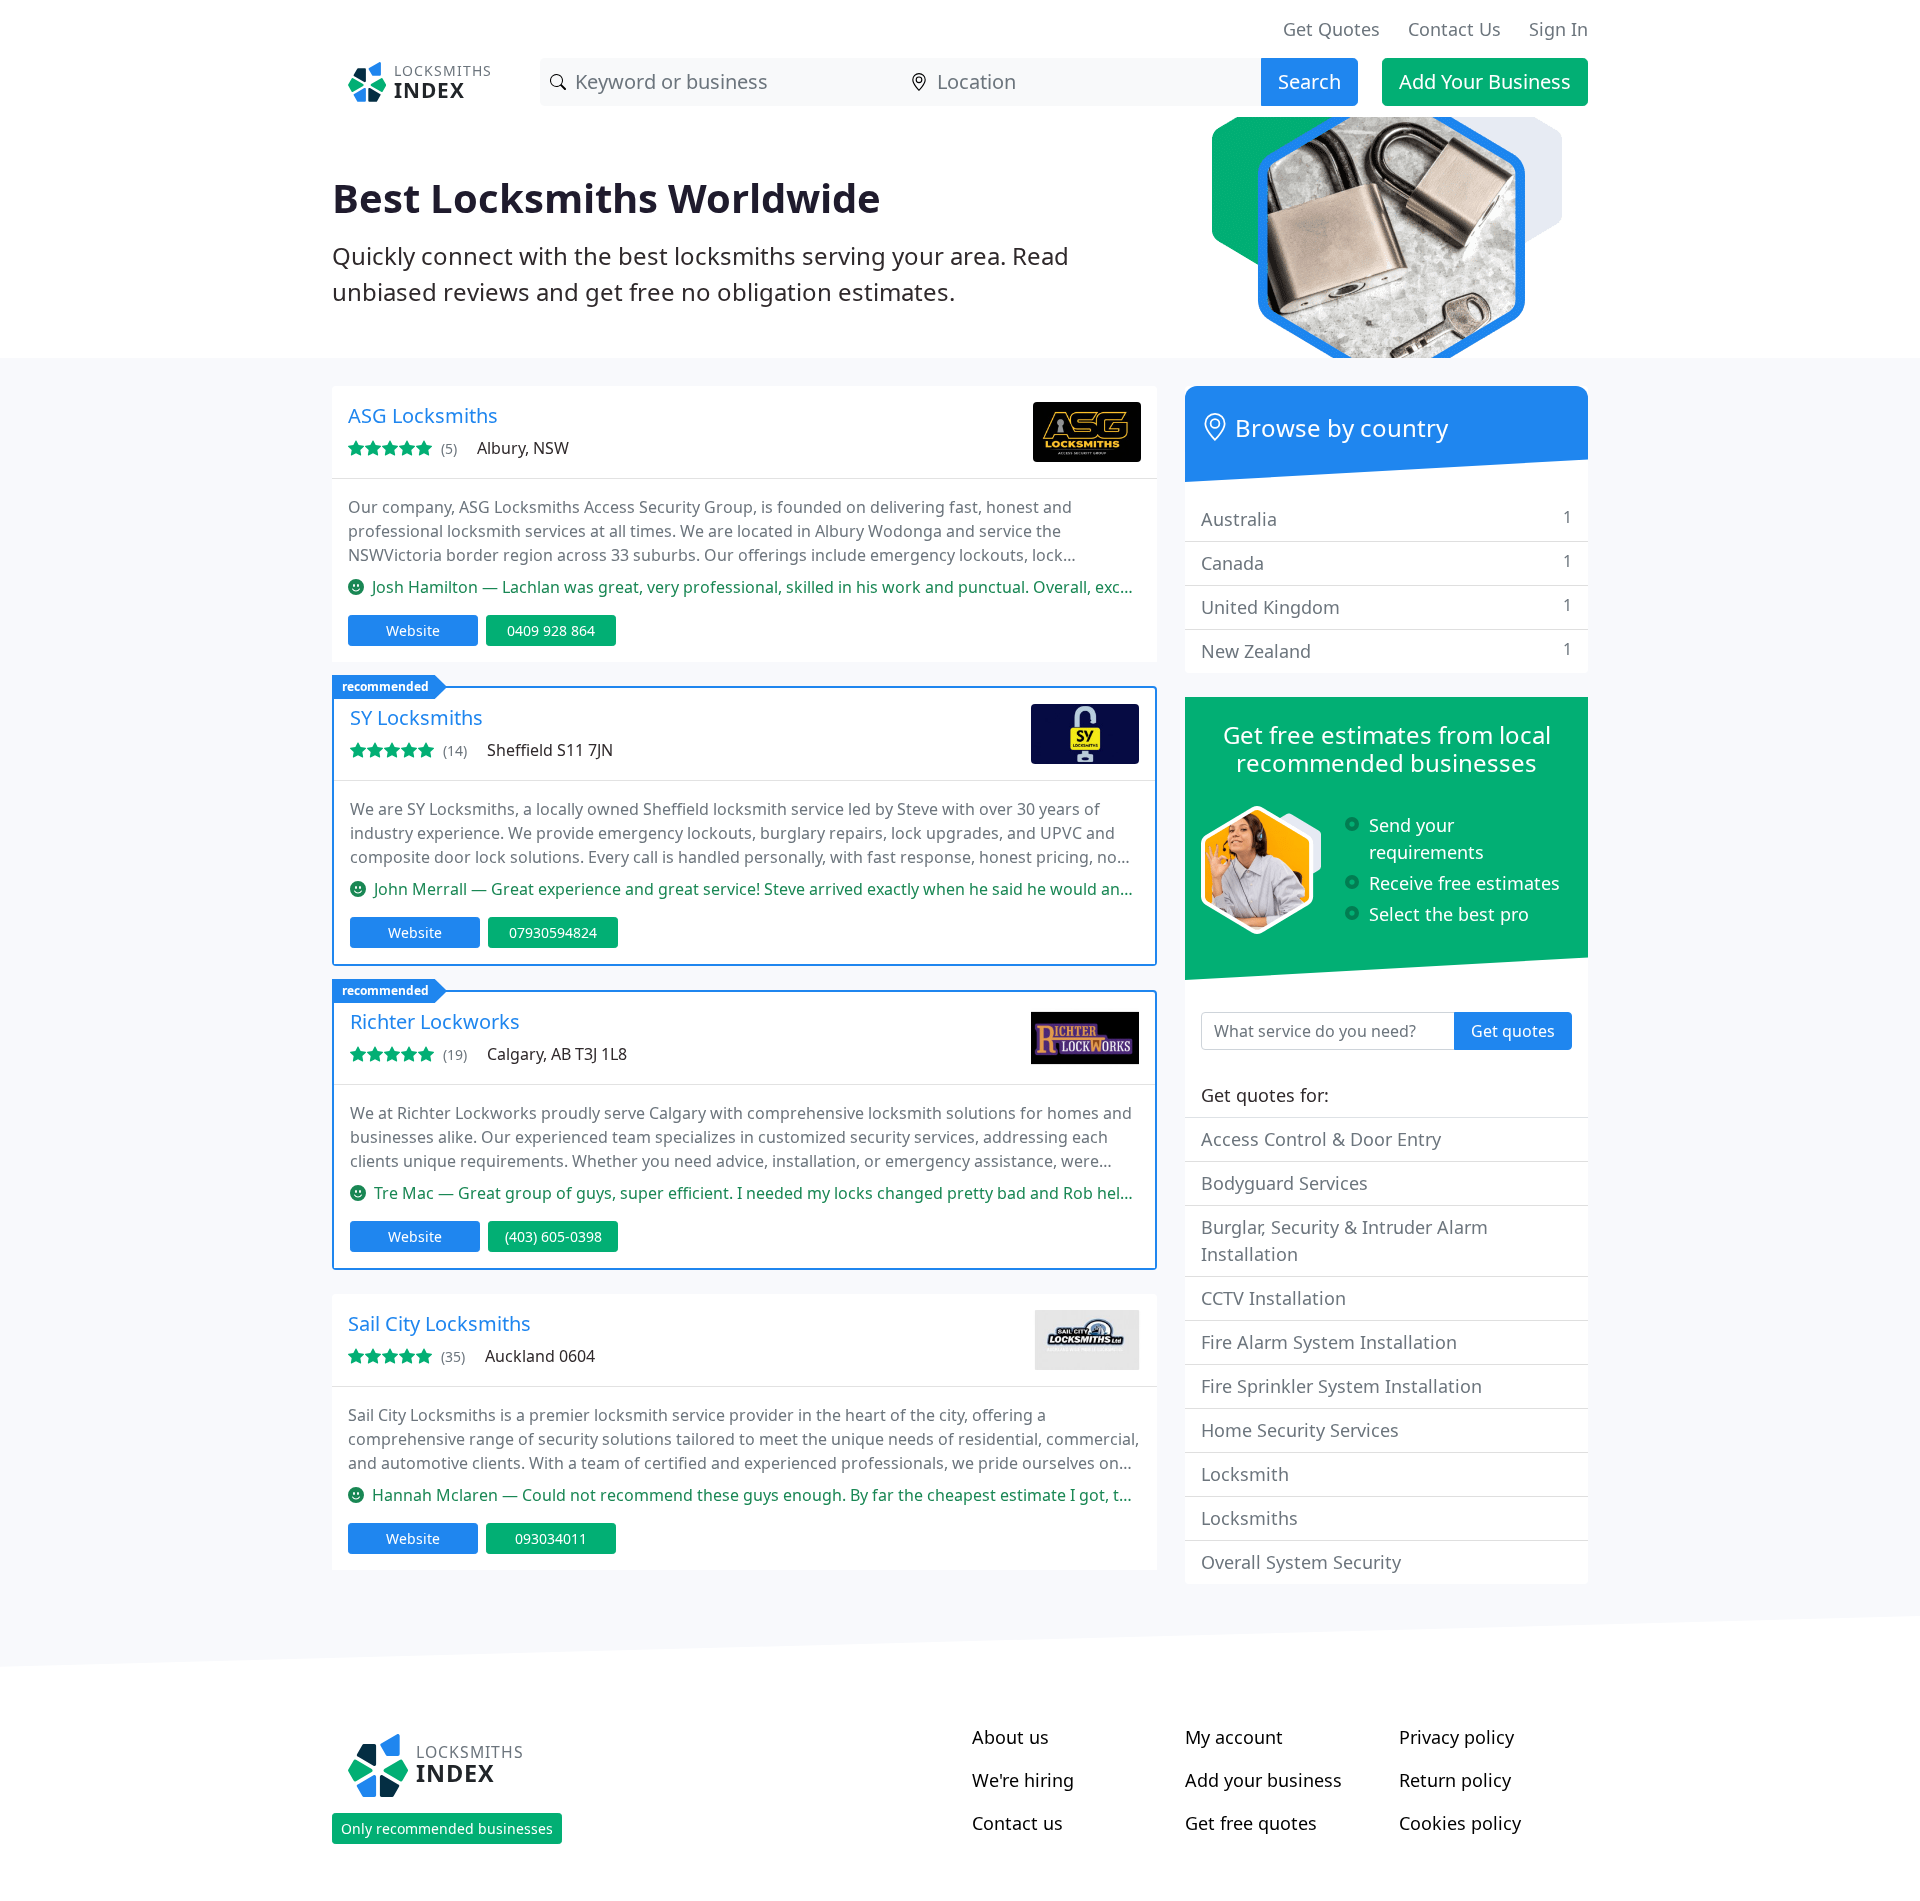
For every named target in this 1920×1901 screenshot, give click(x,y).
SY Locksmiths (416, 717)
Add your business (1263, 1780)
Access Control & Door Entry (1321, 1139)
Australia (1386, 518)
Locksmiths (1249, 1518)
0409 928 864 (551, 630)
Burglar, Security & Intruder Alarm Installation (1344, 1240)
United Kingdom (1386, 606)
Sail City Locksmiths (439, 1323)
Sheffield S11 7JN (550, 750)
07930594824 (553, 932)
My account (1234, 1737)
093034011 (551, 1538)
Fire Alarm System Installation (1329, 1342)
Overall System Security (1301, 1562)
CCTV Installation (1273, 1298)
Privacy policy (1456, 1737)
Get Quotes (1331, 29)
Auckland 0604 (540, 1356)
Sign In (1558, 29)
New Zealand (1386, 650)
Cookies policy (1460, 1823)
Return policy (1455, 1780)
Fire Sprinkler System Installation (1341, 1386)
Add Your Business (1485, 81)
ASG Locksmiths (423, 415)
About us (1010, 1737)
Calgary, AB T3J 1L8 (557, 1054)
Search (1309, 81)
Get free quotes (1251, 1823)
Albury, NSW (523, 448)
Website (413, 630)
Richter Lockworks (435, 1021)
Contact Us (1454, 29)
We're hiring (1023, 1780)
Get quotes (1513, 1031)
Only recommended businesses (447, 1828)
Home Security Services (1300, 1430)
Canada (1386, 562)
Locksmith (1245, 1474)
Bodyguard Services (1284, 1183)
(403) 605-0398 (553, 1236)
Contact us (1017, 1823)
